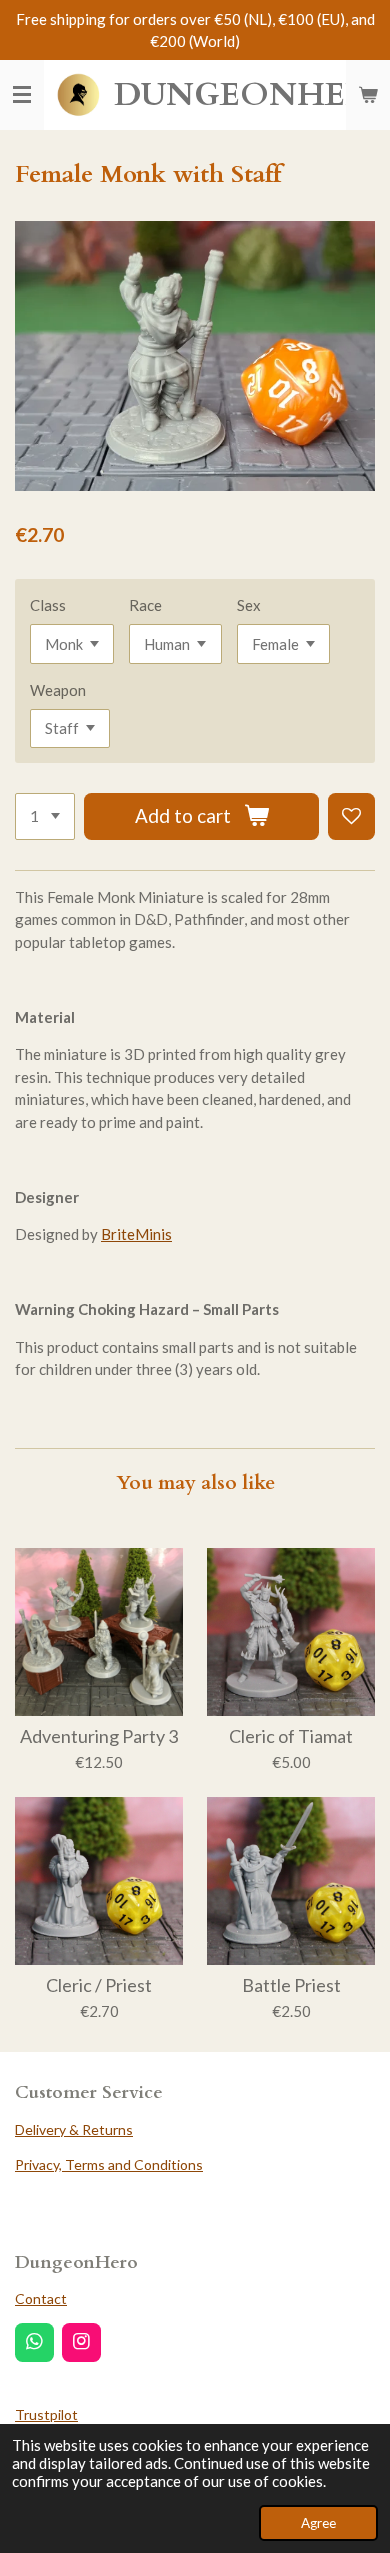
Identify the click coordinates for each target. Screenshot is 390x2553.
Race (145, 605)
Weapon (58, 690)
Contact (41, 2298)
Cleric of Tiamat (291, 1736)
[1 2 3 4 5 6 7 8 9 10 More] (45, 816)
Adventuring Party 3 (99, 1736)
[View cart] (368, 95)
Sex (249, 605)
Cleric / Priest (99, 1985)
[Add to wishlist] (351, 816)
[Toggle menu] (22, 95)
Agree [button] (318, 2523)
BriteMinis (136, 1234)
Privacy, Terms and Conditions (109, 2164)
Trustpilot (46, 2414)
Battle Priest (291, 1985)
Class (48, 605)
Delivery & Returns (74, 2129)
